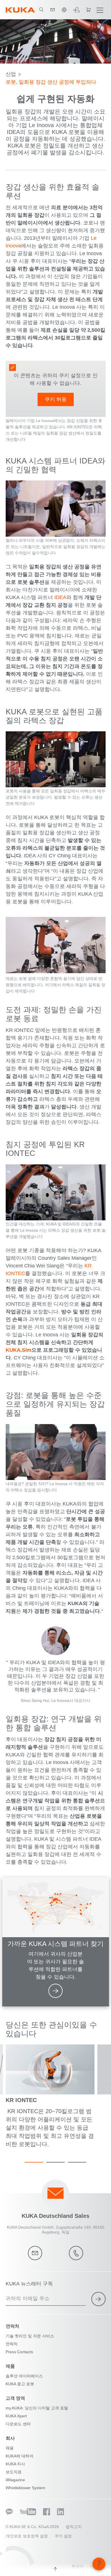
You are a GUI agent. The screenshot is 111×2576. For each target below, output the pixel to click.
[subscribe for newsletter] (98, 2299)
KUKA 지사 (15, 2464)
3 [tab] (77, 2162)
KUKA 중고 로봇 (20, 2384)
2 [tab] (55, 2162)
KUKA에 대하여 (19, 2456)
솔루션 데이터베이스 (24, 2376)
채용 (10, 2448)
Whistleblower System (25, 2488)
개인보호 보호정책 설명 (27, 2536)
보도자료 (14, 2472)
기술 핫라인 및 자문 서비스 (30, 2336)
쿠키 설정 (63, 2536)
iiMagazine (15, 2480)
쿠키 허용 (56, 399)
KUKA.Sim (18, 1350)
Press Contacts (19, 2352)
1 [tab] (34, 2162)
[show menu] (100, 10)
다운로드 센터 (18, 2424)
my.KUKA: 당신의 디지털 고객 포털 (37, 2408)
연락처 (12, 2344)
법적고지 (74, 2527)
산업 (11, 74)
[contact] (53, 10)
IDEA (60, 597)
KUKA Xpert (16, 2416)
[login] (76, 10)
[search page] (41, 10)
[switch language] (64, 10)
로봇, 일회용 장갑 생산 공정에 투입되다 (51, 82)
